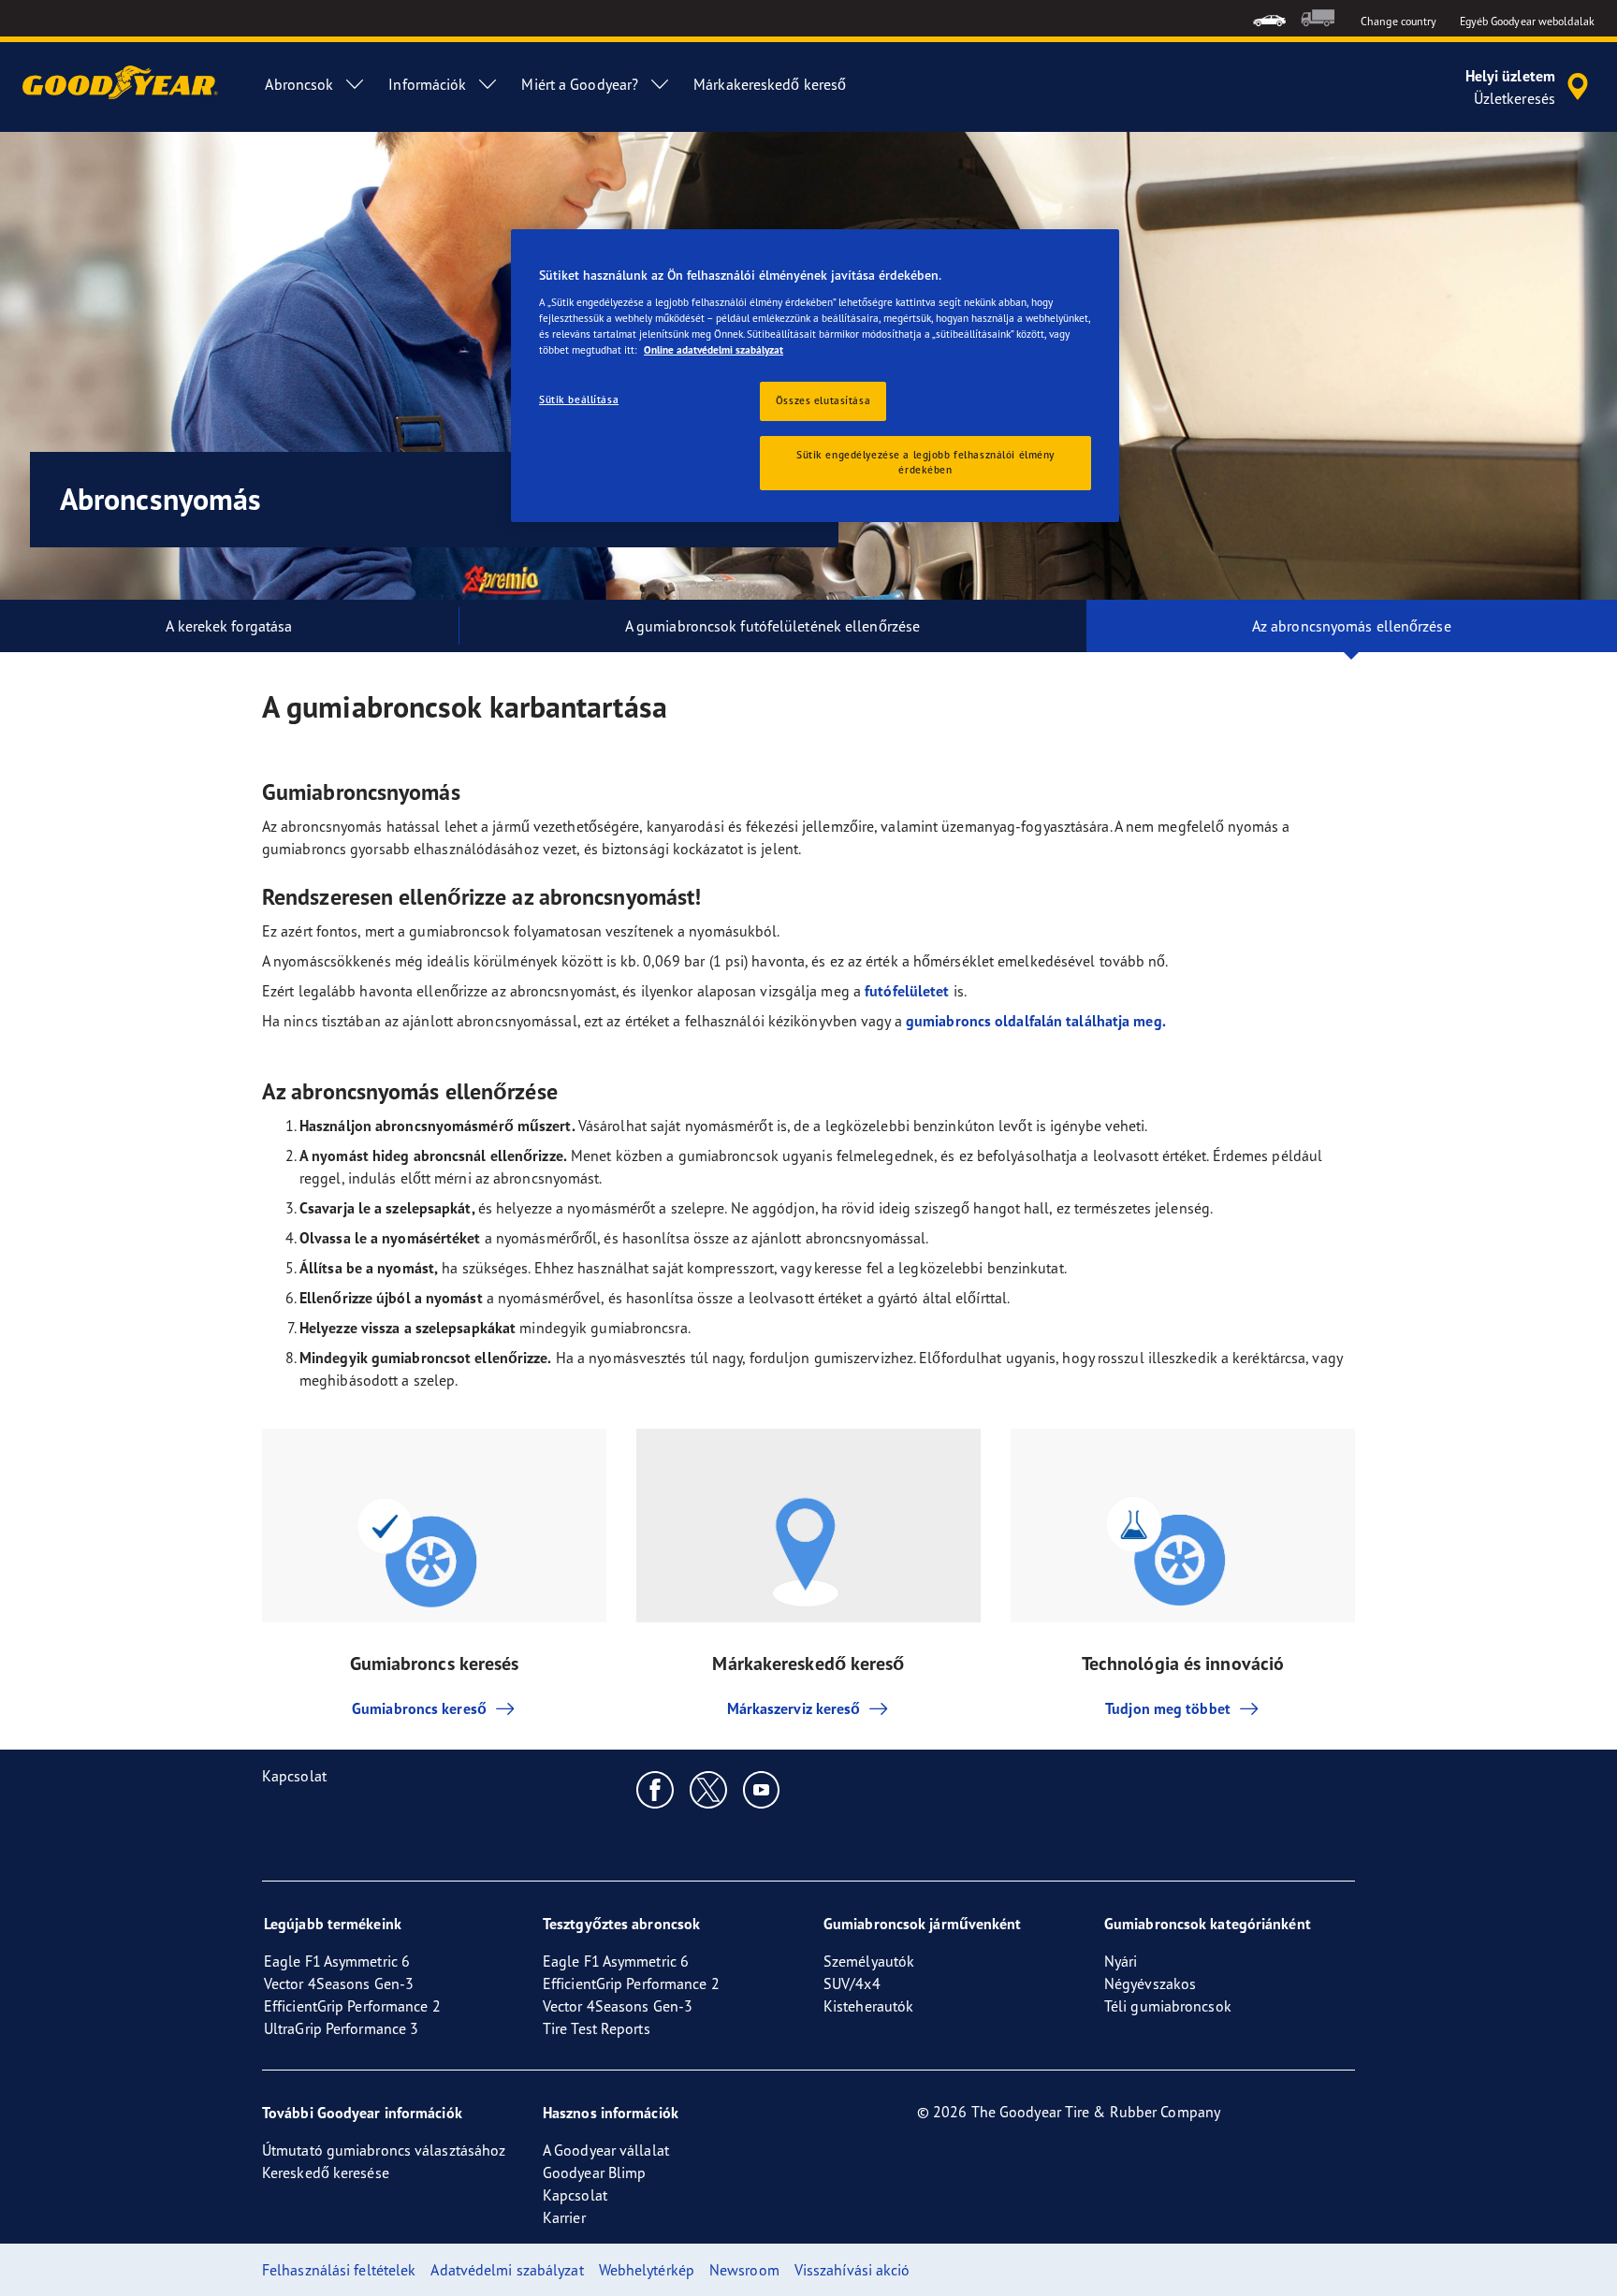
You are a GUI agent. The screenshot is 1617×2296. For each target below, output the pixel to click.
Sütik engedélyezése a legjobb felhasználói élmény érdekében (925, 462)
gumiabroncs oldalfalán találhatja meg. (1036, 1021)
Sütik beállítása (579, 400)
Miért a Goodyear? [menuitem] (580, 84)
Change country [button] (1398, 21)
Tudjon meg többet (1168, 1708)
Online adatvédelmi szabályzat (714, 350)
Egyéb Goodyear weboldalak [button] (1528, 21)
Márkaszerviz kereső (794, 1708)
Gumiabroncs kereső (419, 1708)
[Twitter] (709, 1789)
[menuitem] (1269, 18)
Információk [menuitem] (427, 84)
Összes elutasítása (823, 400)
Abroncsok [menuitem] (299, 84)
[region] (815, 376)
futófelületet (907, 991)
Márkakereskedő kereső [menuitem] (770, 84)
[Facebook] (656, 1789)
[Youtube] (762, 1789)
